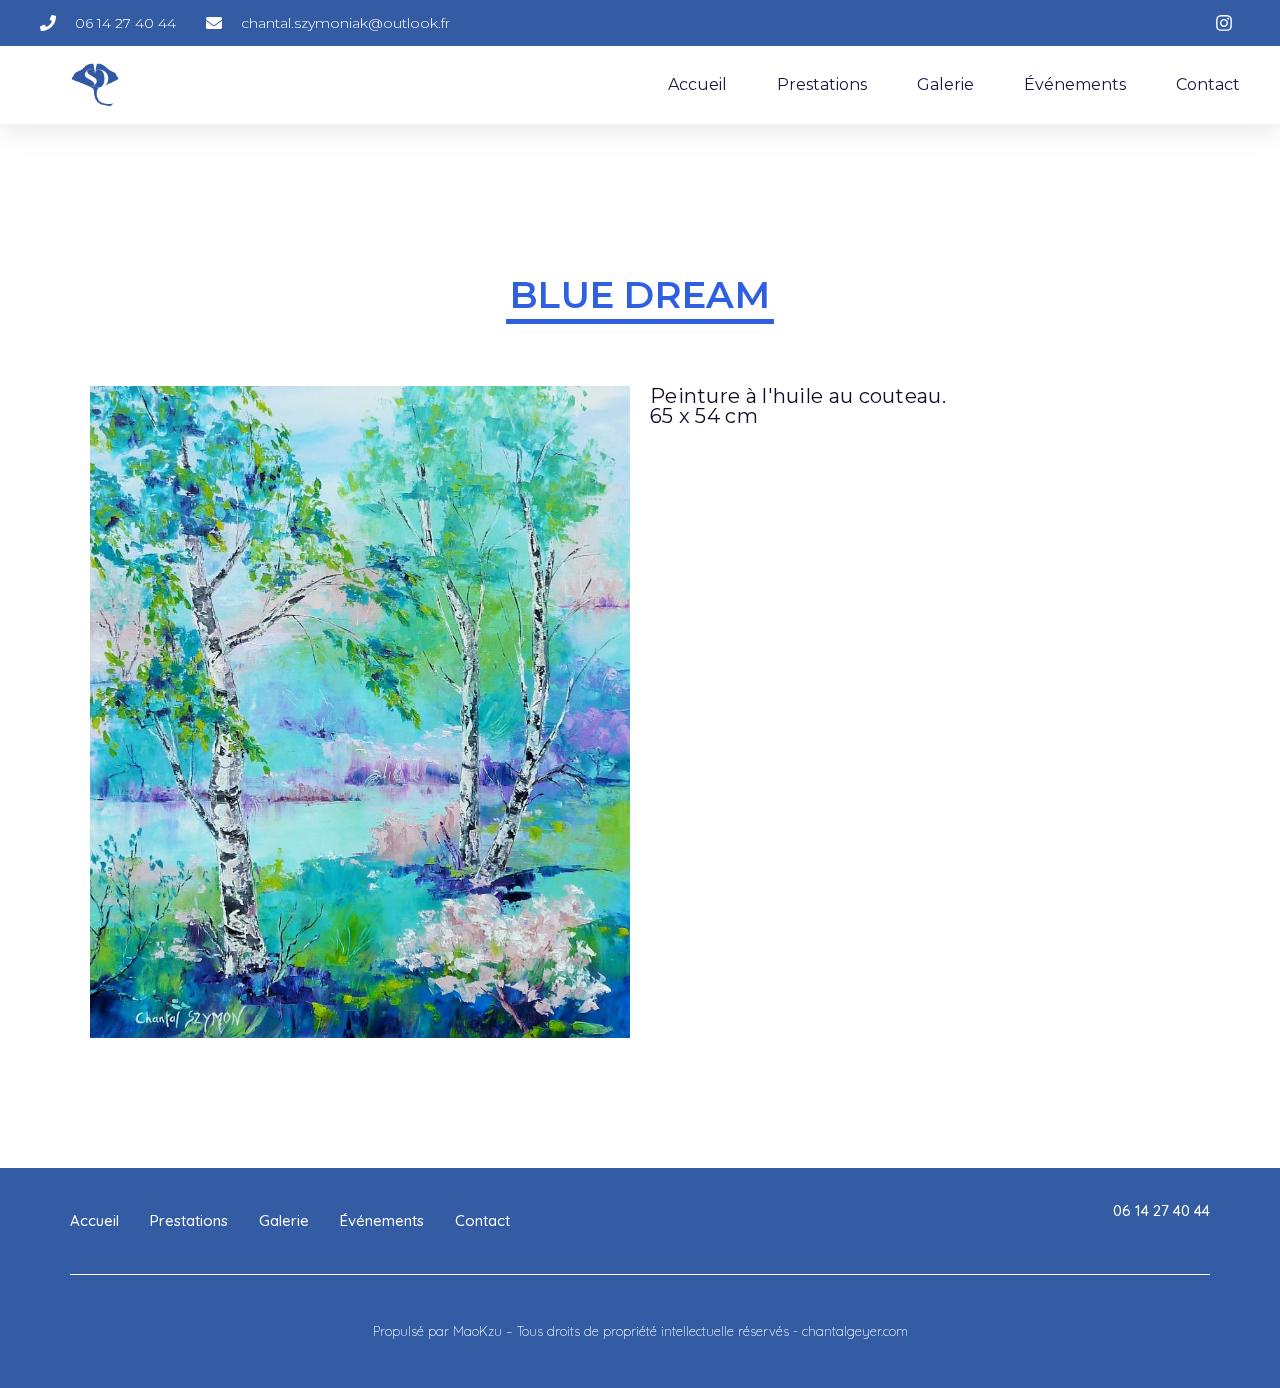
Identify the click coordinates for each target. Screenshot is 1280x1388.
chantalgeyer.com (855, 1331)
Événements (1075, 84)
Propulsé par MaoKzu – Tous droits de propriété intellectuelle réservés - (587, 1331)
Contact (1208, 84)
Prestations (822, 84)
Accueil (697, 84)
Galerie (945, 84)
